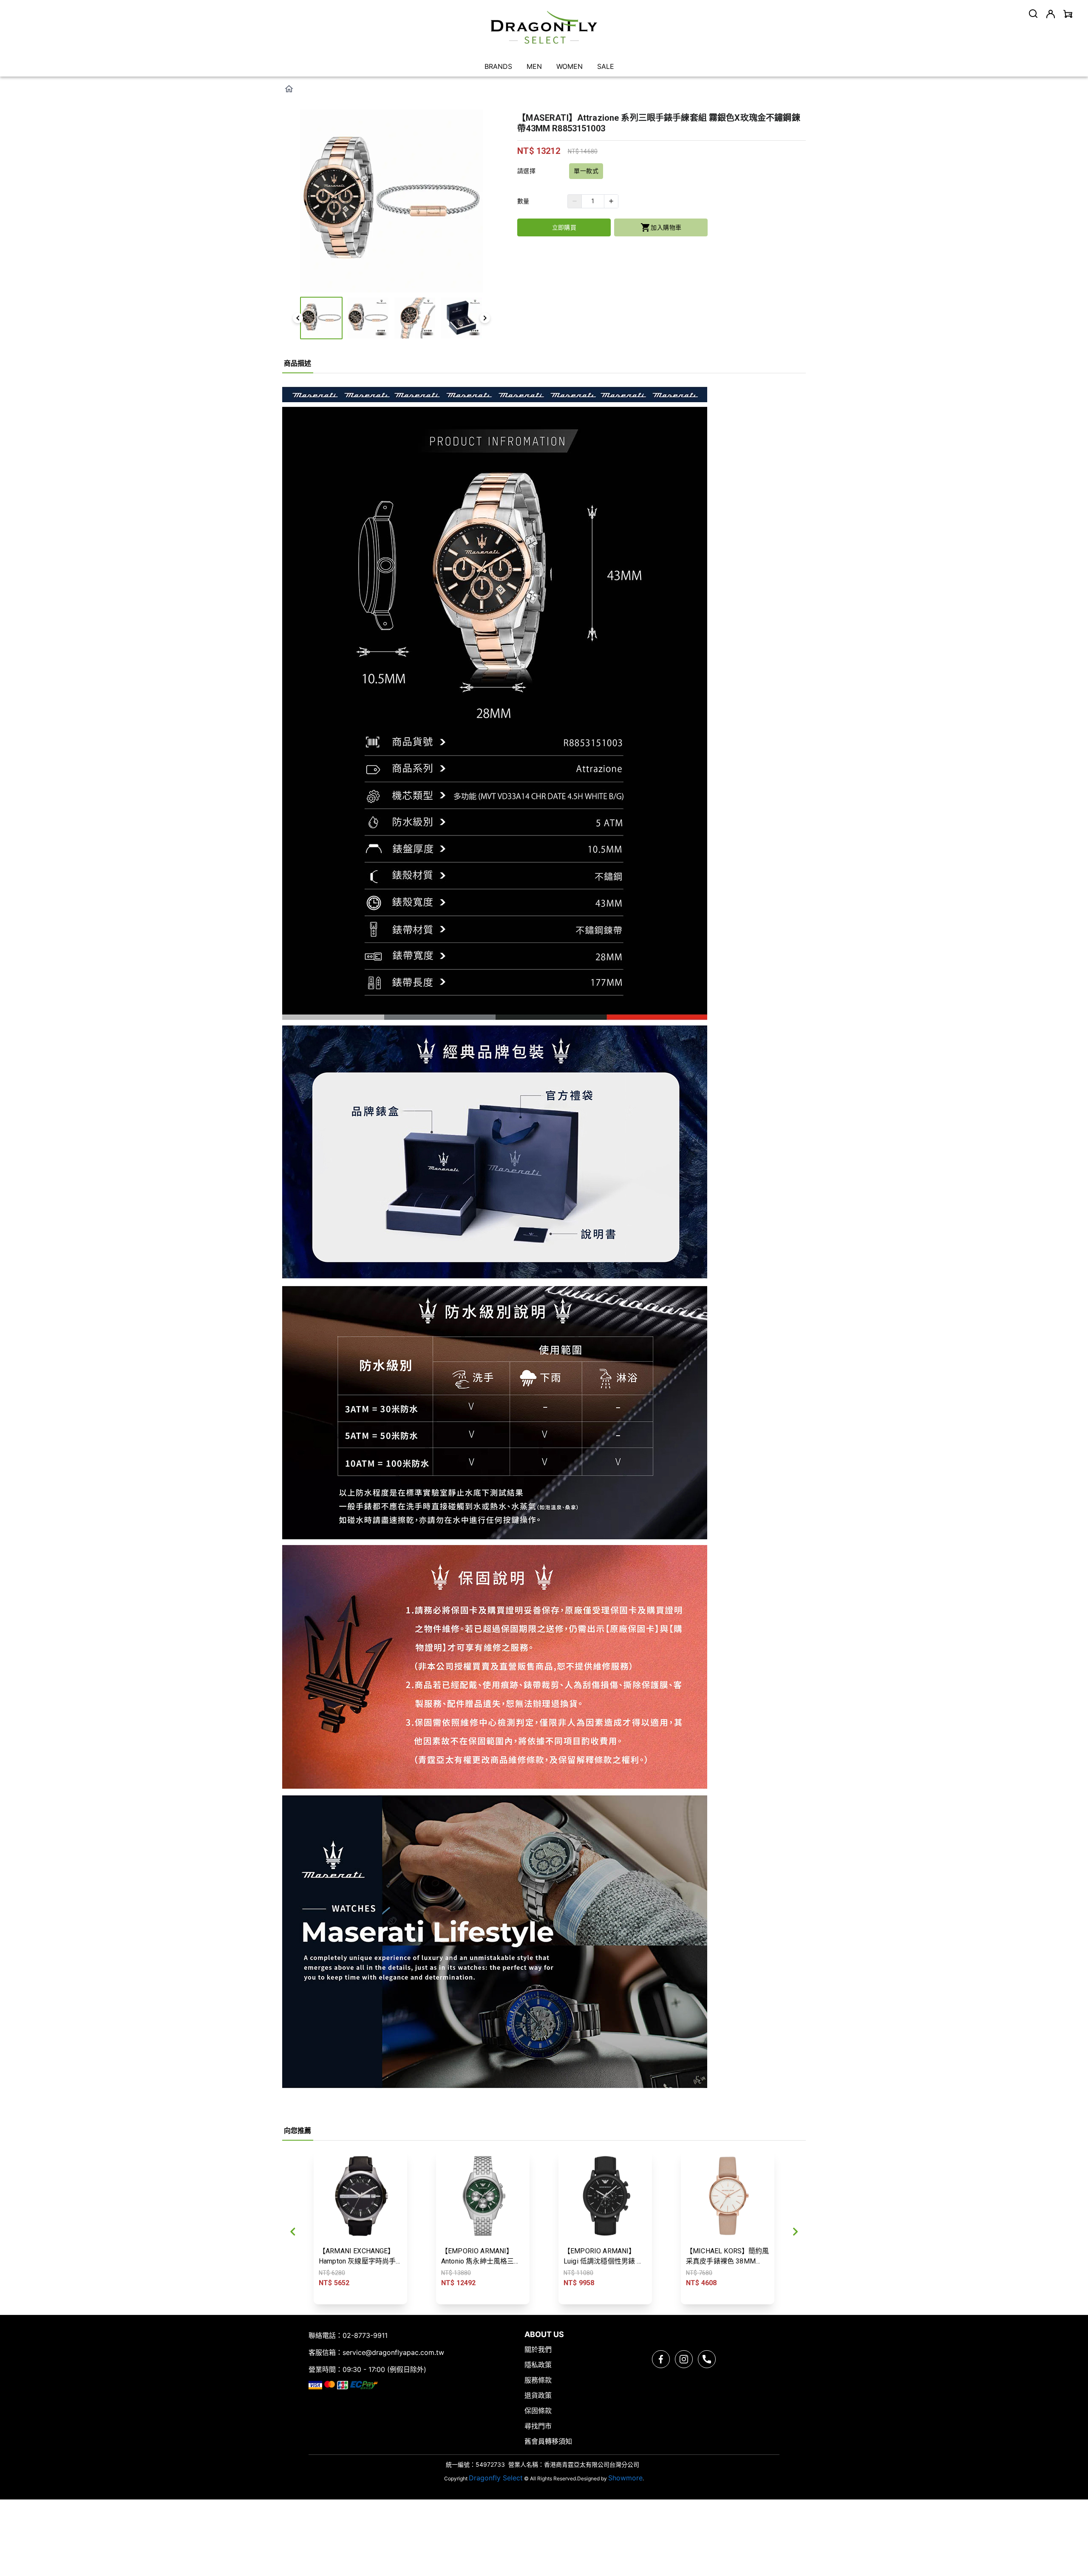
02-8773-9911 (365, 2335)
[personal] (1051, 14)
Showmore (625, 2478)
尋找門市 (538, 2426)
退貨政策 (538, 2395)
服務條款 (538, 2380)
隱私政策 (538, 2365)
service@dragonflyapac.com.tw (393, 2352)
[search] (1033, 14)
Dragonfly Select (496, 2478)
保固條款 (538, 2411)
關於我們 (538, 2349)
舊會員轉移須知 (548, 2441)
